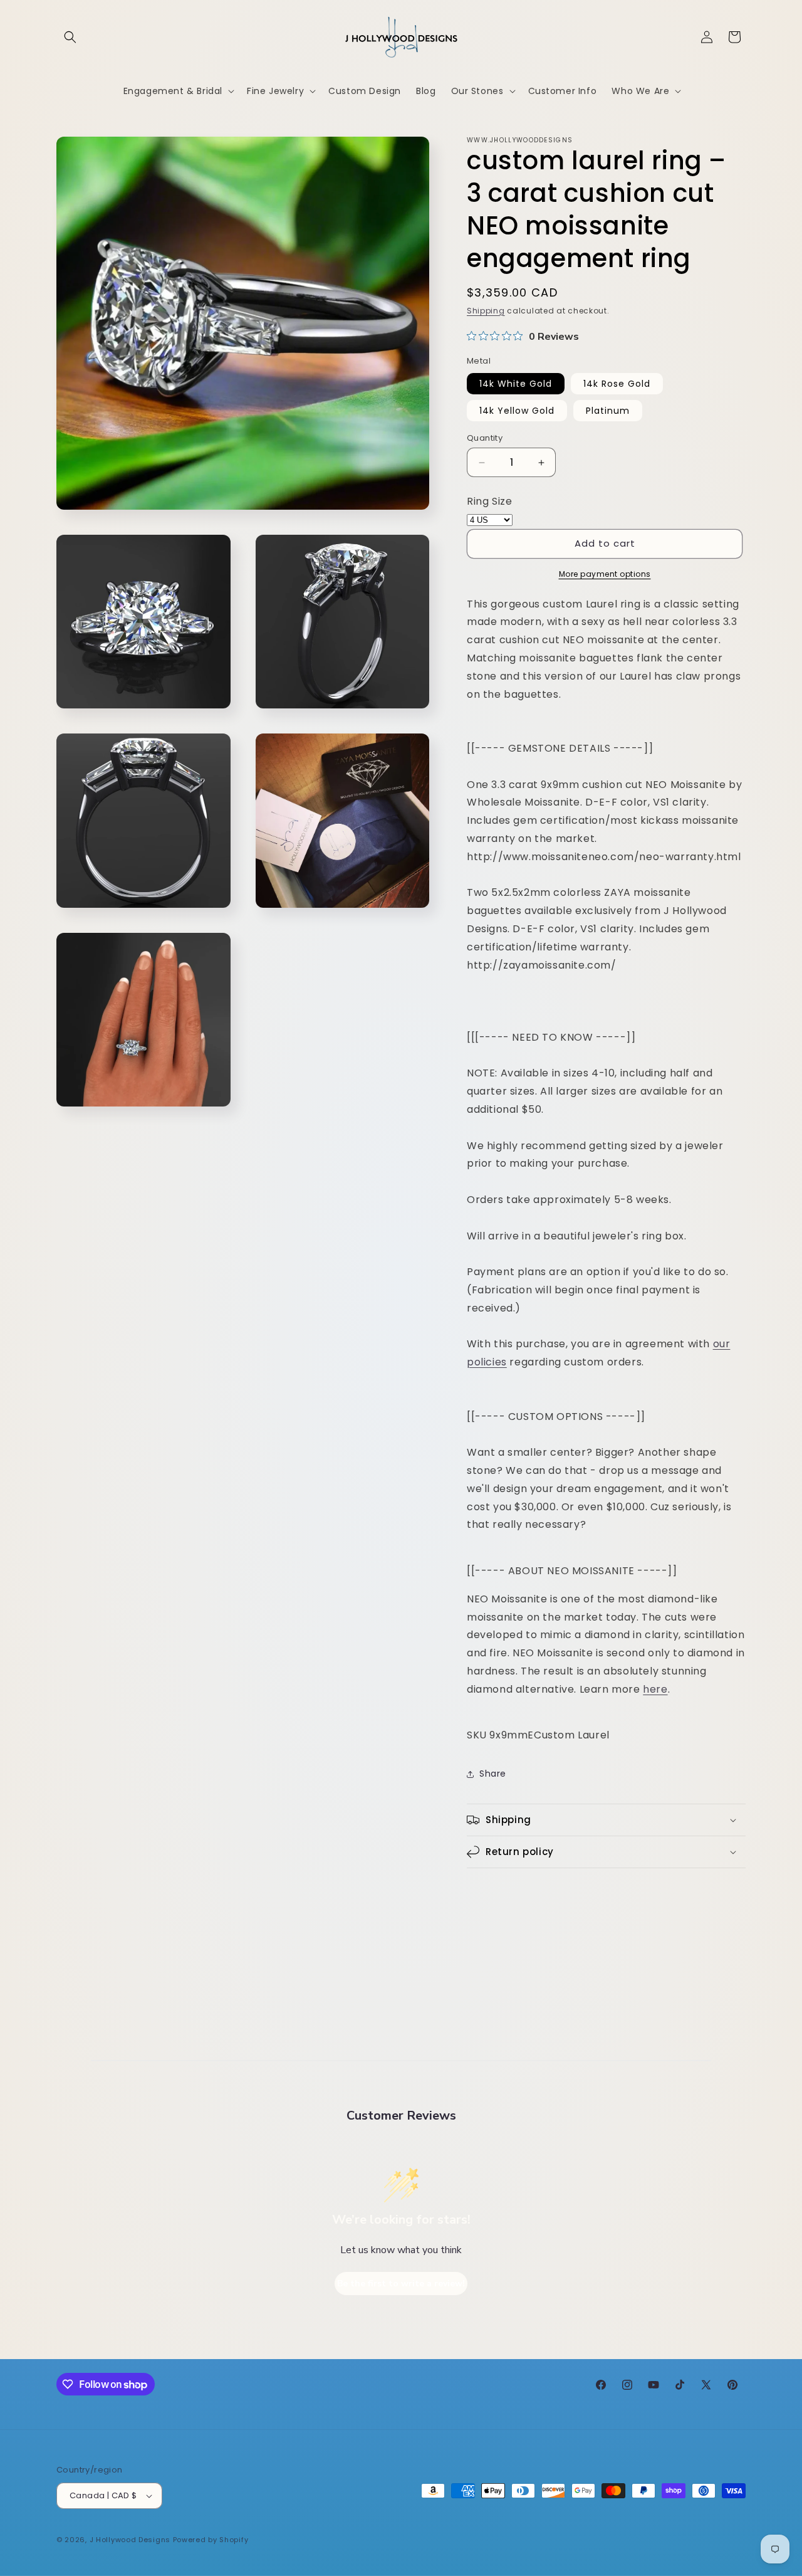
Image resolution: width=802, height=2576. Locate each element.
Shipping (486, 311)
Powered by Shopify (211, 2540)
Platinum (608, 411)
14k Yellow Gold (517, 411)
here (655, 1689)
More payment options (605, 574)
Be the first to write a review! (401, 2284)
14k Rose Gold (617, 384)
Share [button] (493, 1774)
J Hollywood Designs (130, 2540)
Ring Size (489, 501)
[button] (70, 37)
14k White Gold (516, 384)
